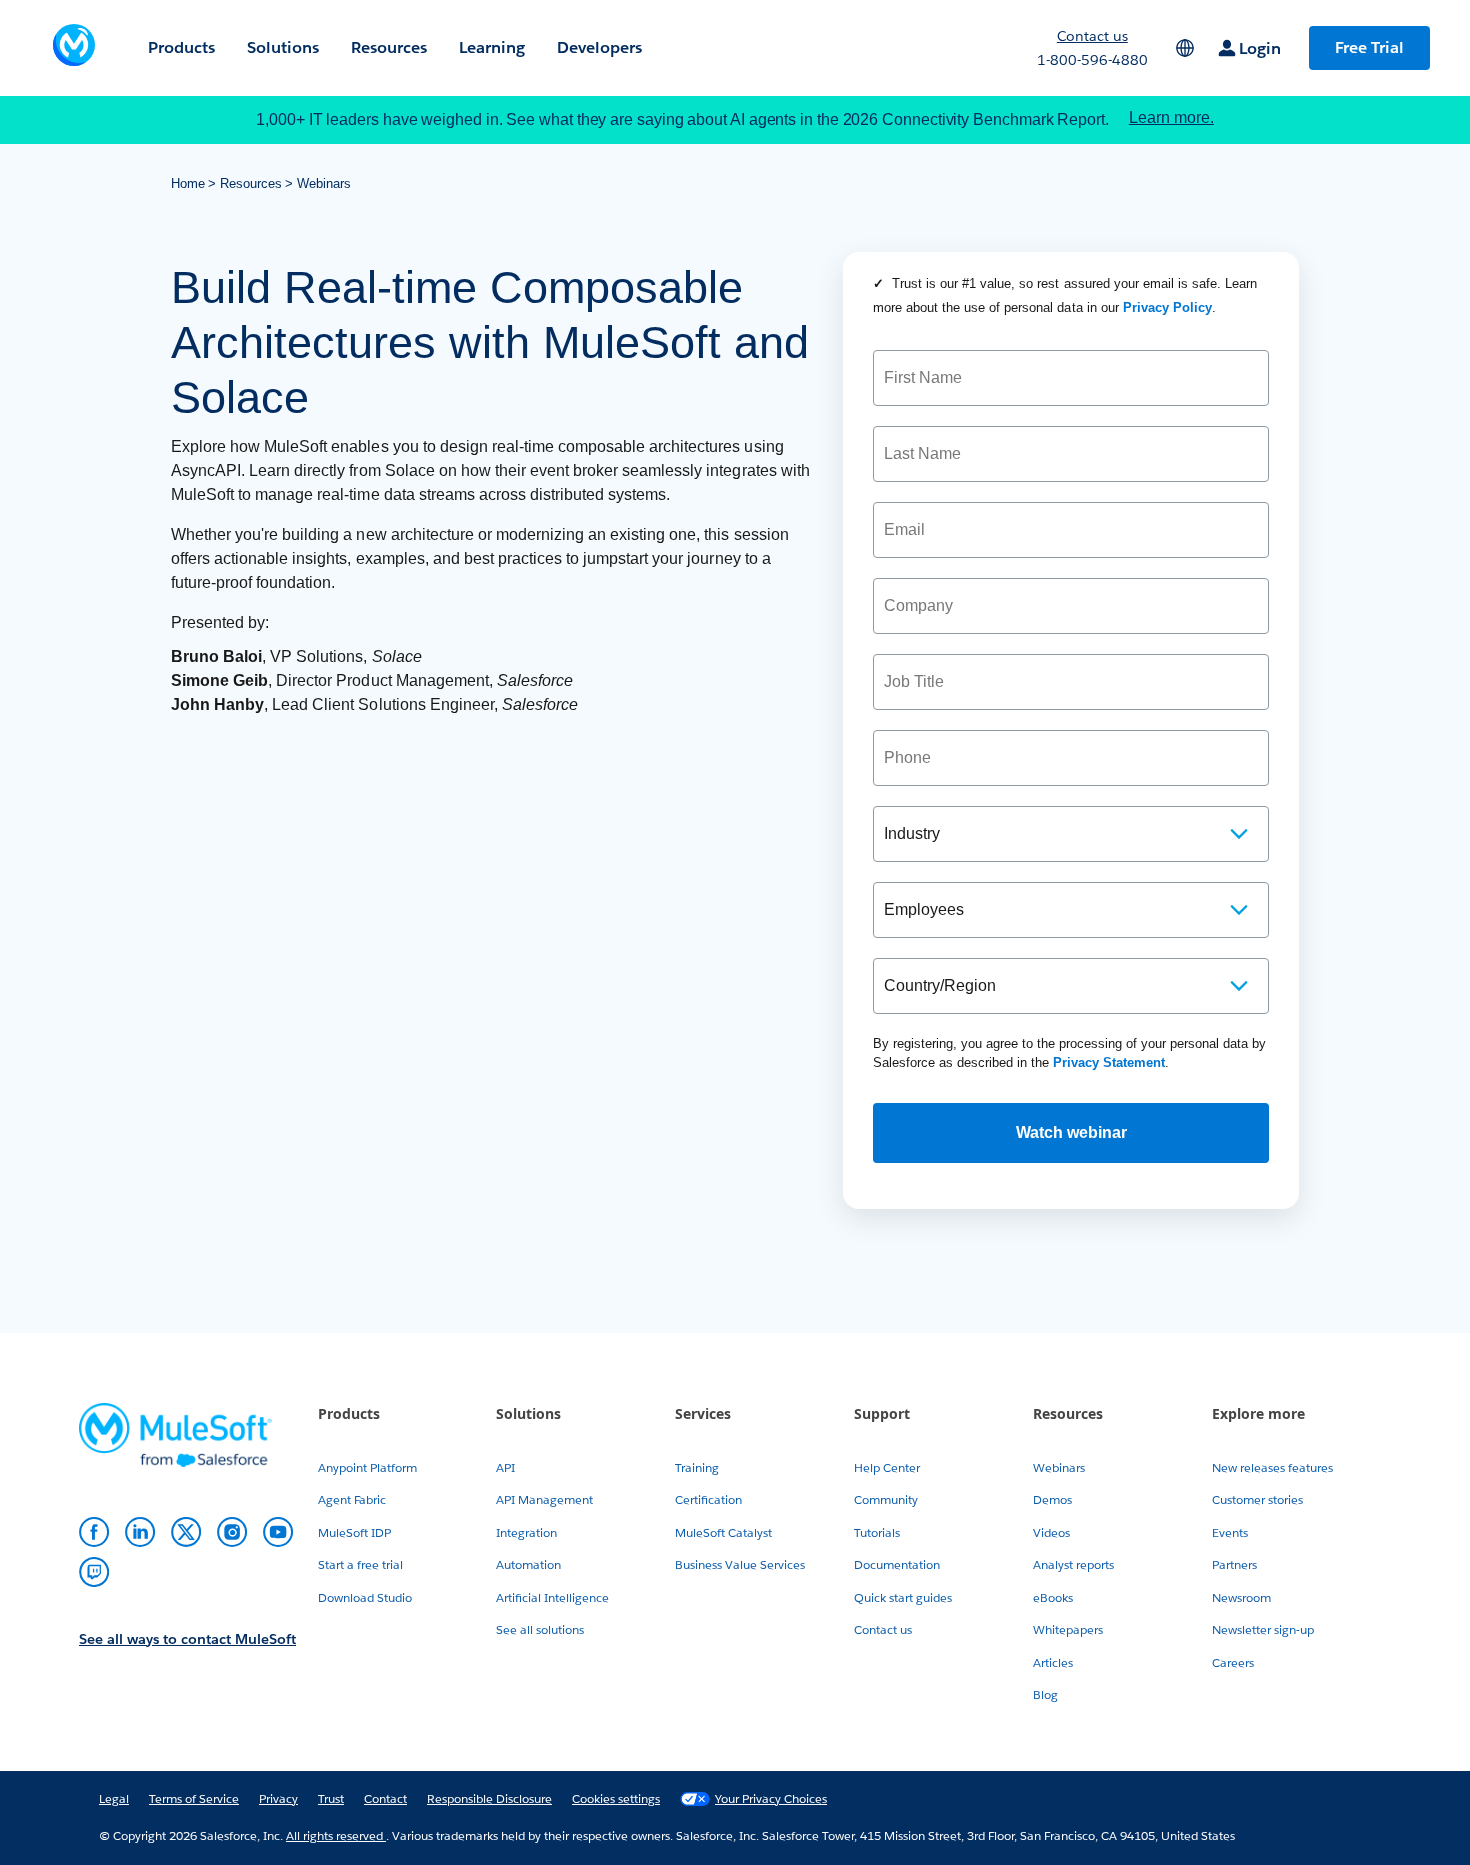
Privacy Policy (1167, 307)
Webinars (324, 183)
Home (188, 183)
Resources (251, 183)
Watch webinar (1071, 1132)
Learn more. (1171, 118)
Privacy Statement (1109, 1062)
